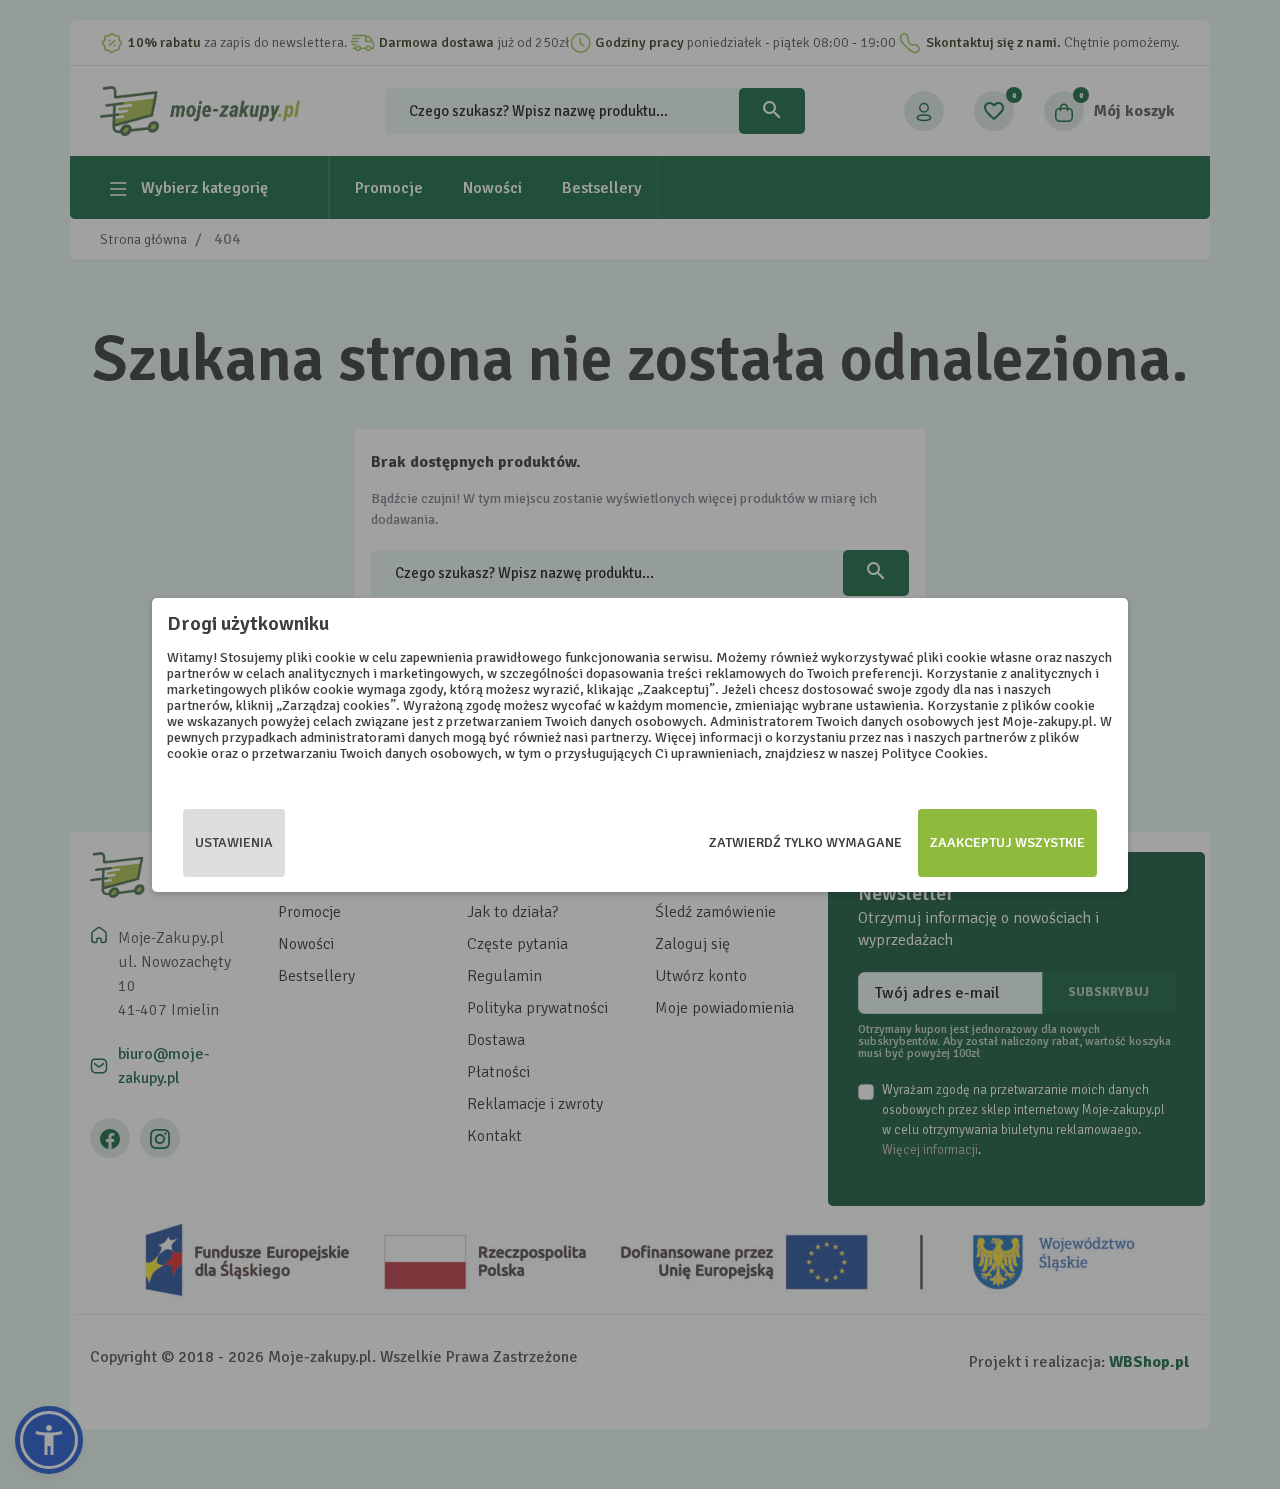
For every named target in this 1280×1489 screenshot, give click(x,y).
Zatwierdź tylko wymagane (805, 842)
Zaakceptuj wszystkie (1007, 842)
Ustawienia (234, 842)
